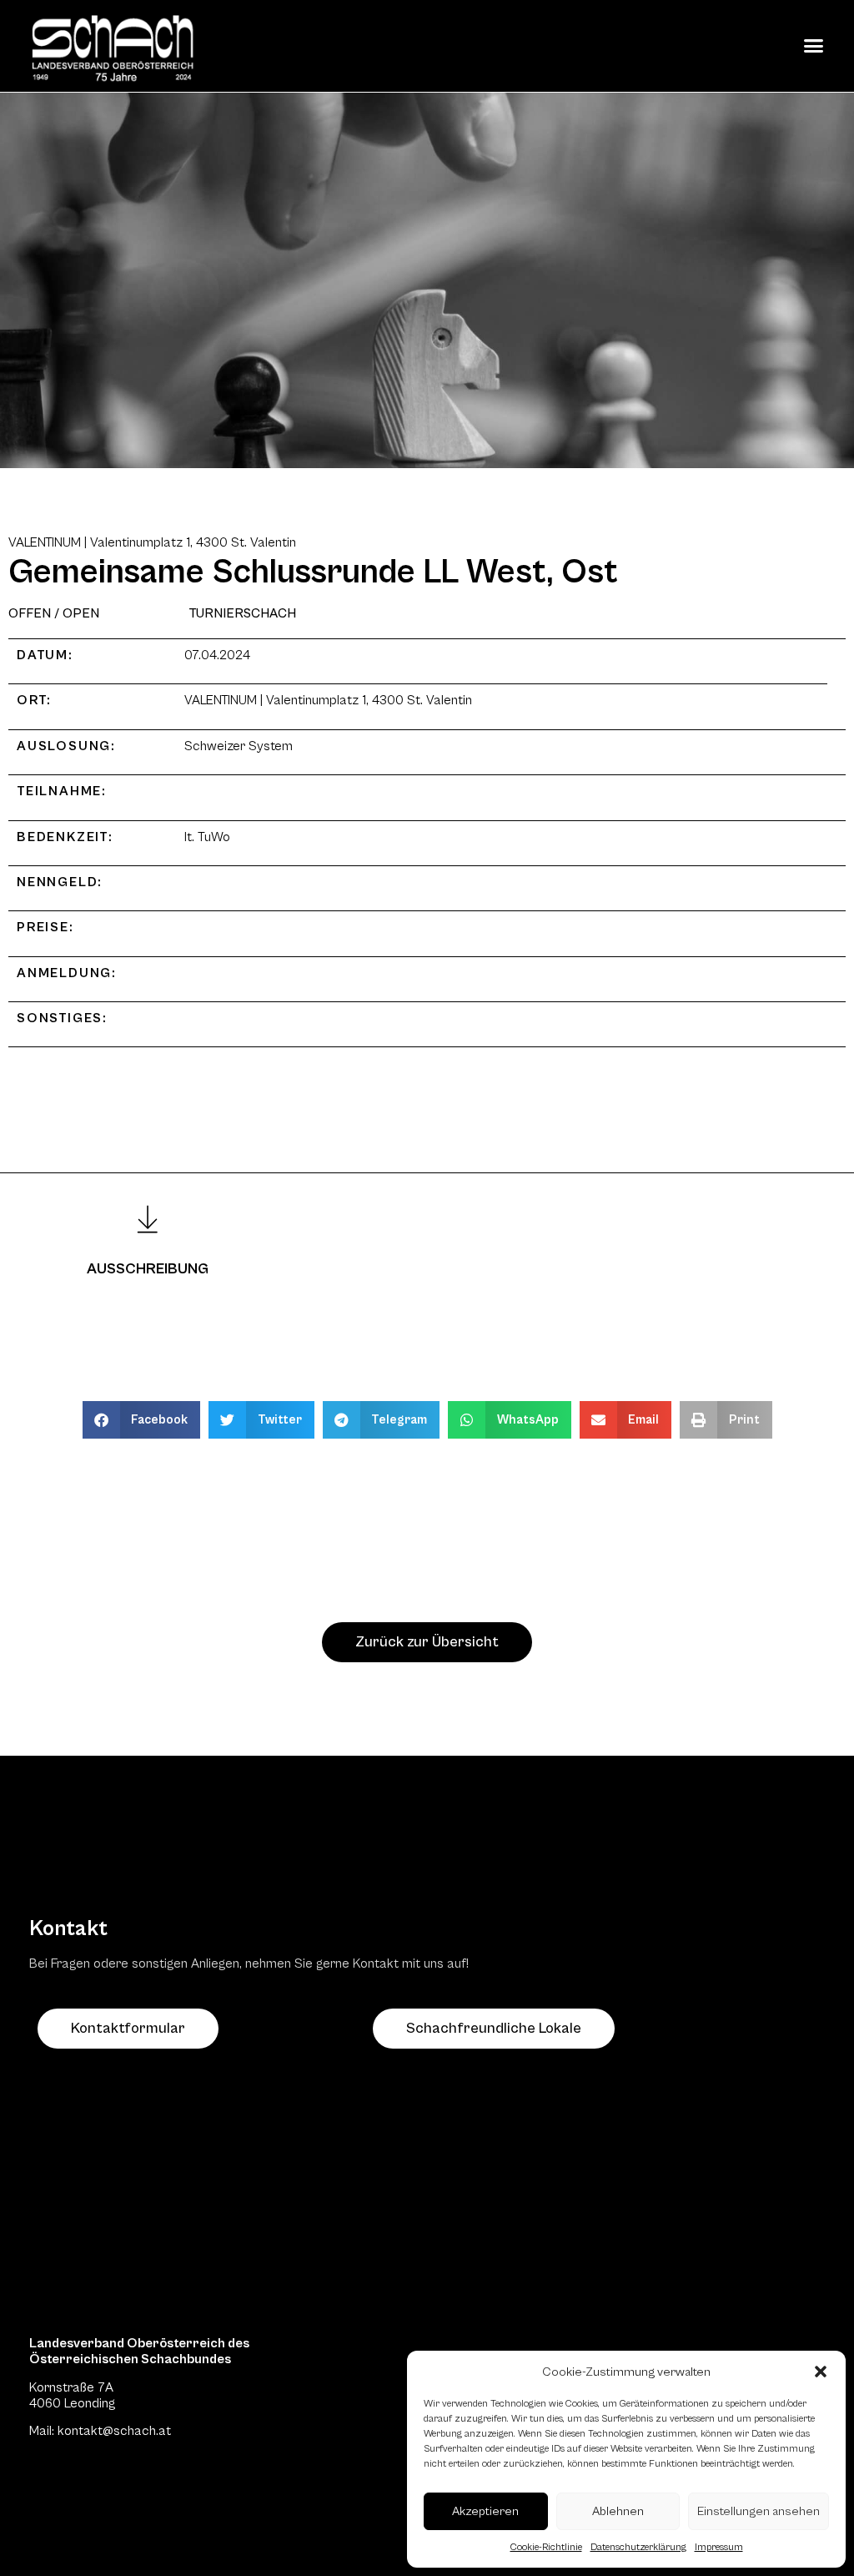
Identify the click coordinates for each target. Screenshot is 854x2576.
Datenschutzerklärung (638, 2547)
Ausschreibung (148, 1269)
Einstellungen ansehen (759, 2511)
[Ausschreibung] (148, 1219)
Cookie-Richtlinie (546, 2547)
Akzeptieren (485, 2511)
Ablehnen (618, 2511)
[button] (821, 2372)
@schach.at (137, 2431)
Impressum (719, 2547)
